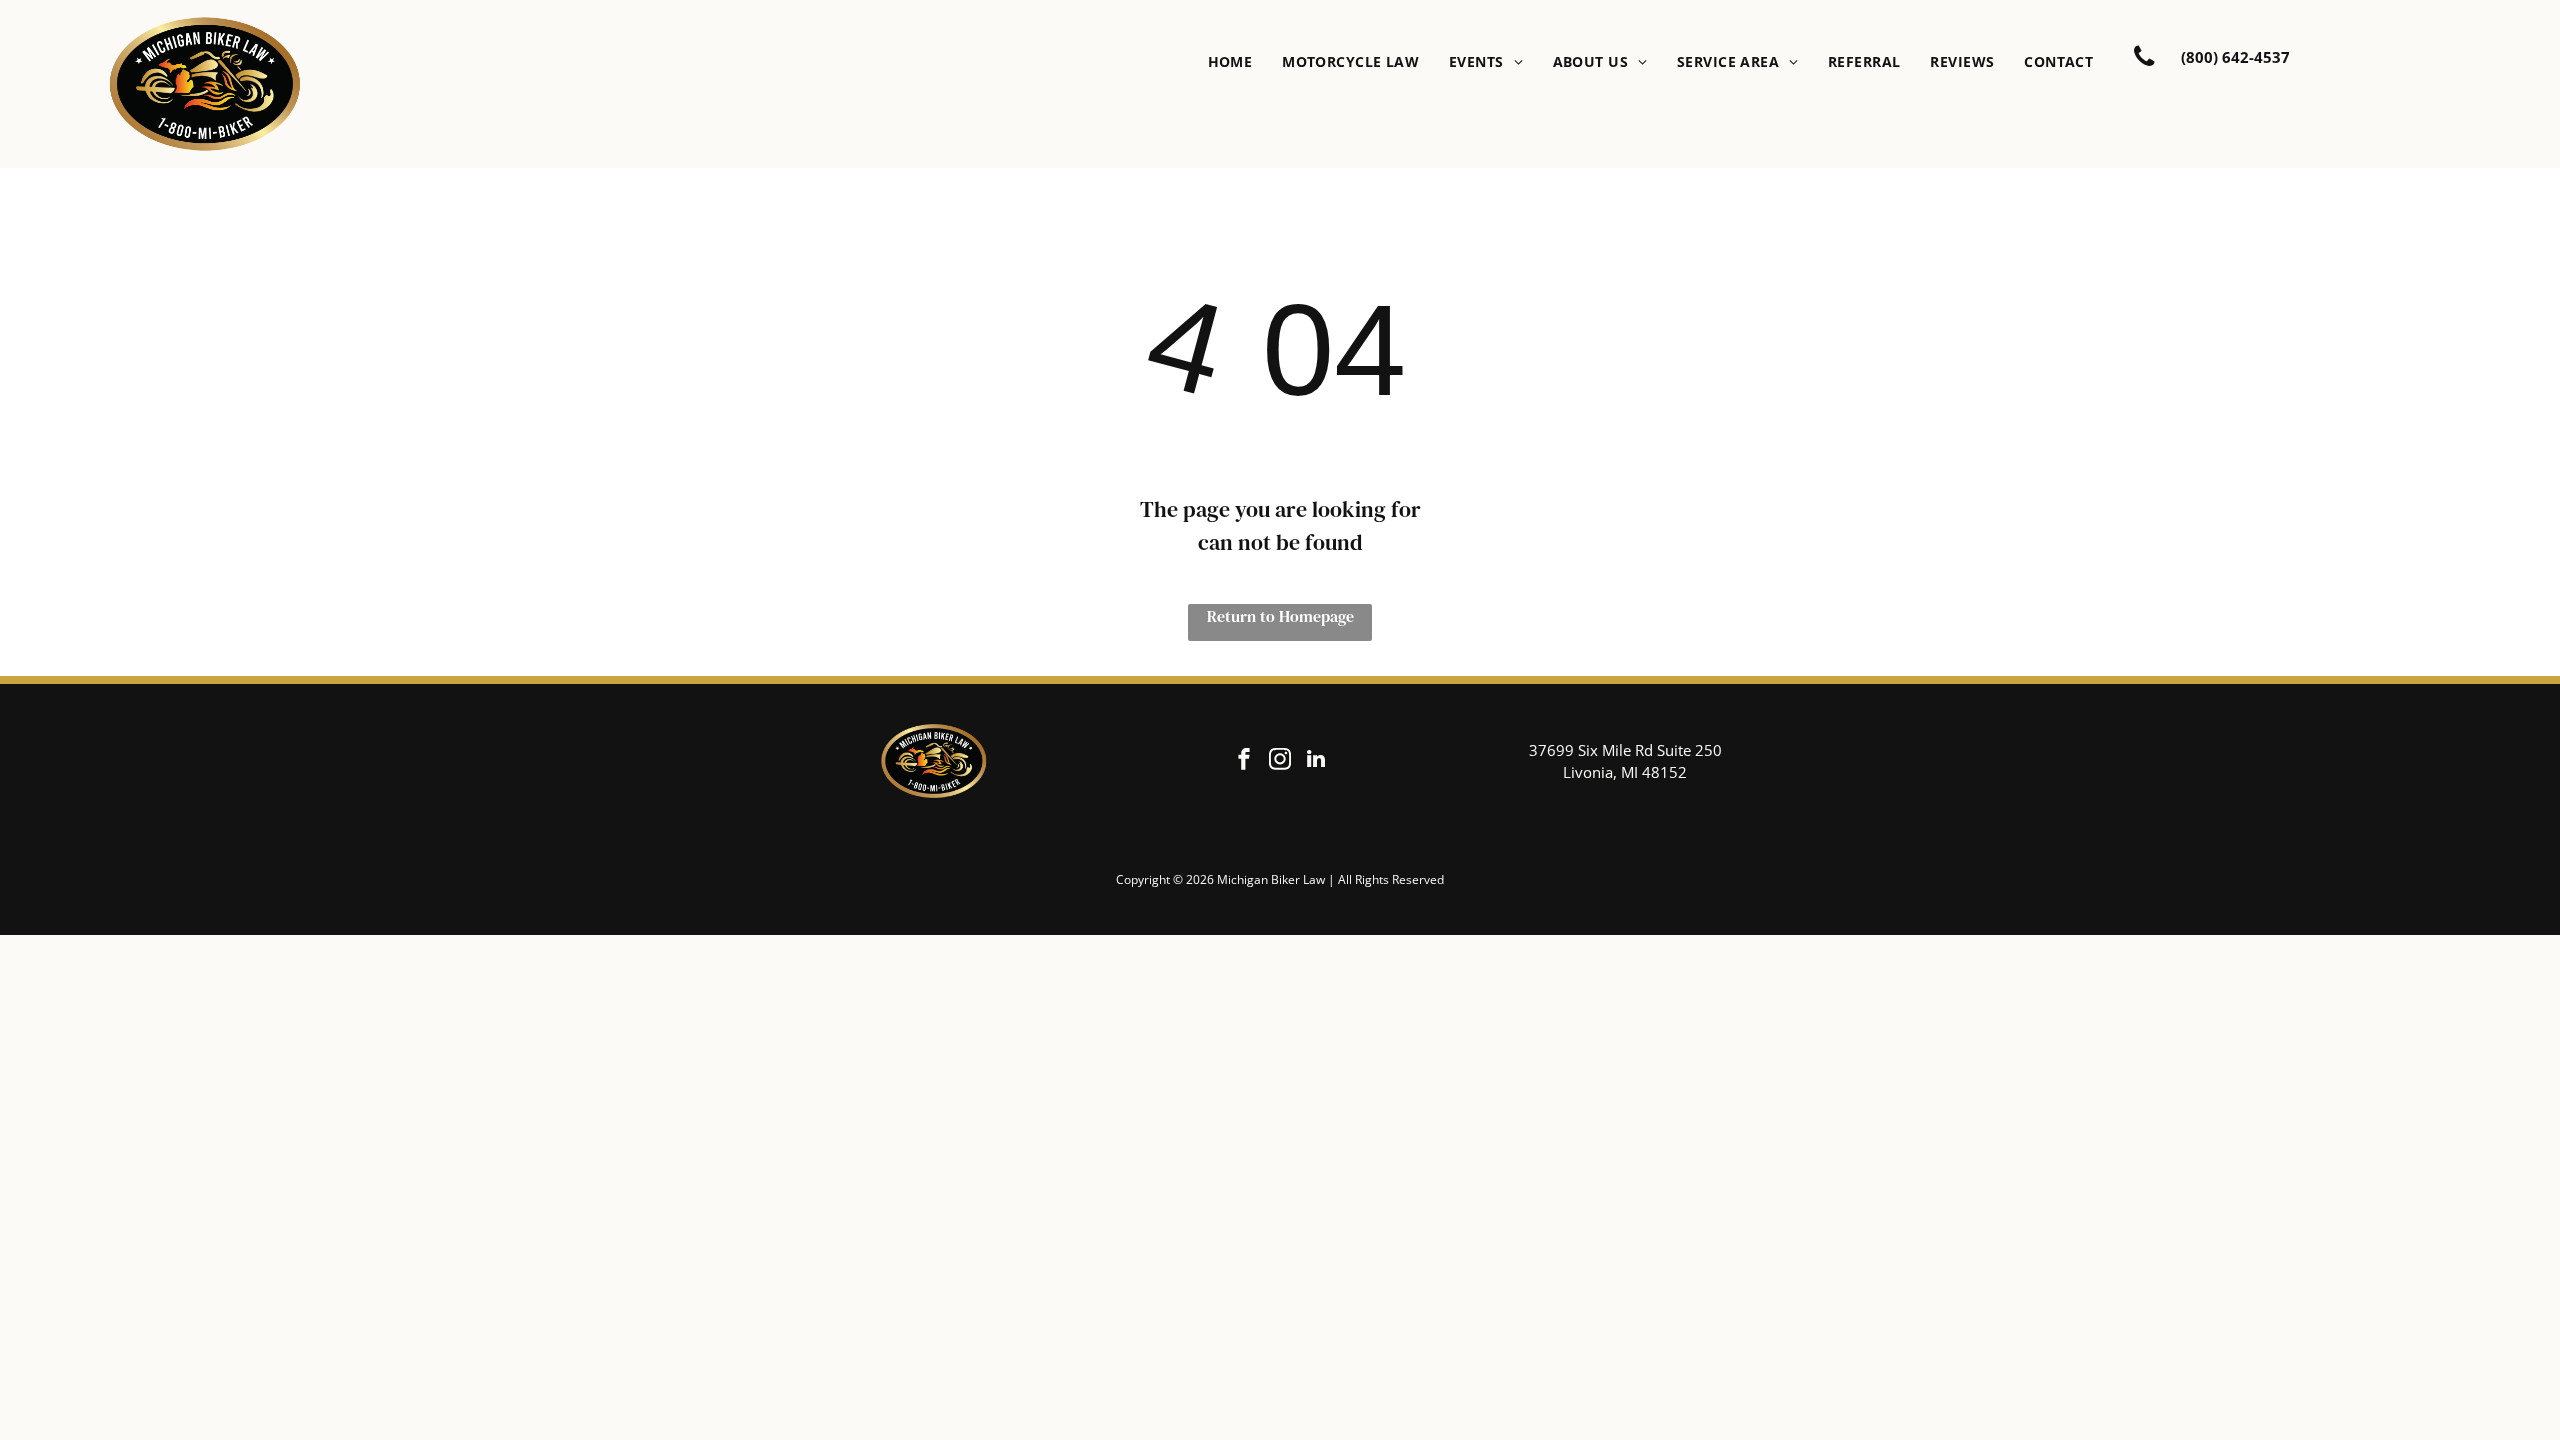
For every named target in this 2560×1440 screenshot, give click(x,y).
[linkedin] (1316, 761)
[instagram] (1280, 761)
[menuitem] (1230, 61)
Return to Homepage (1280, 616)
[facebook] (1244, 761)
